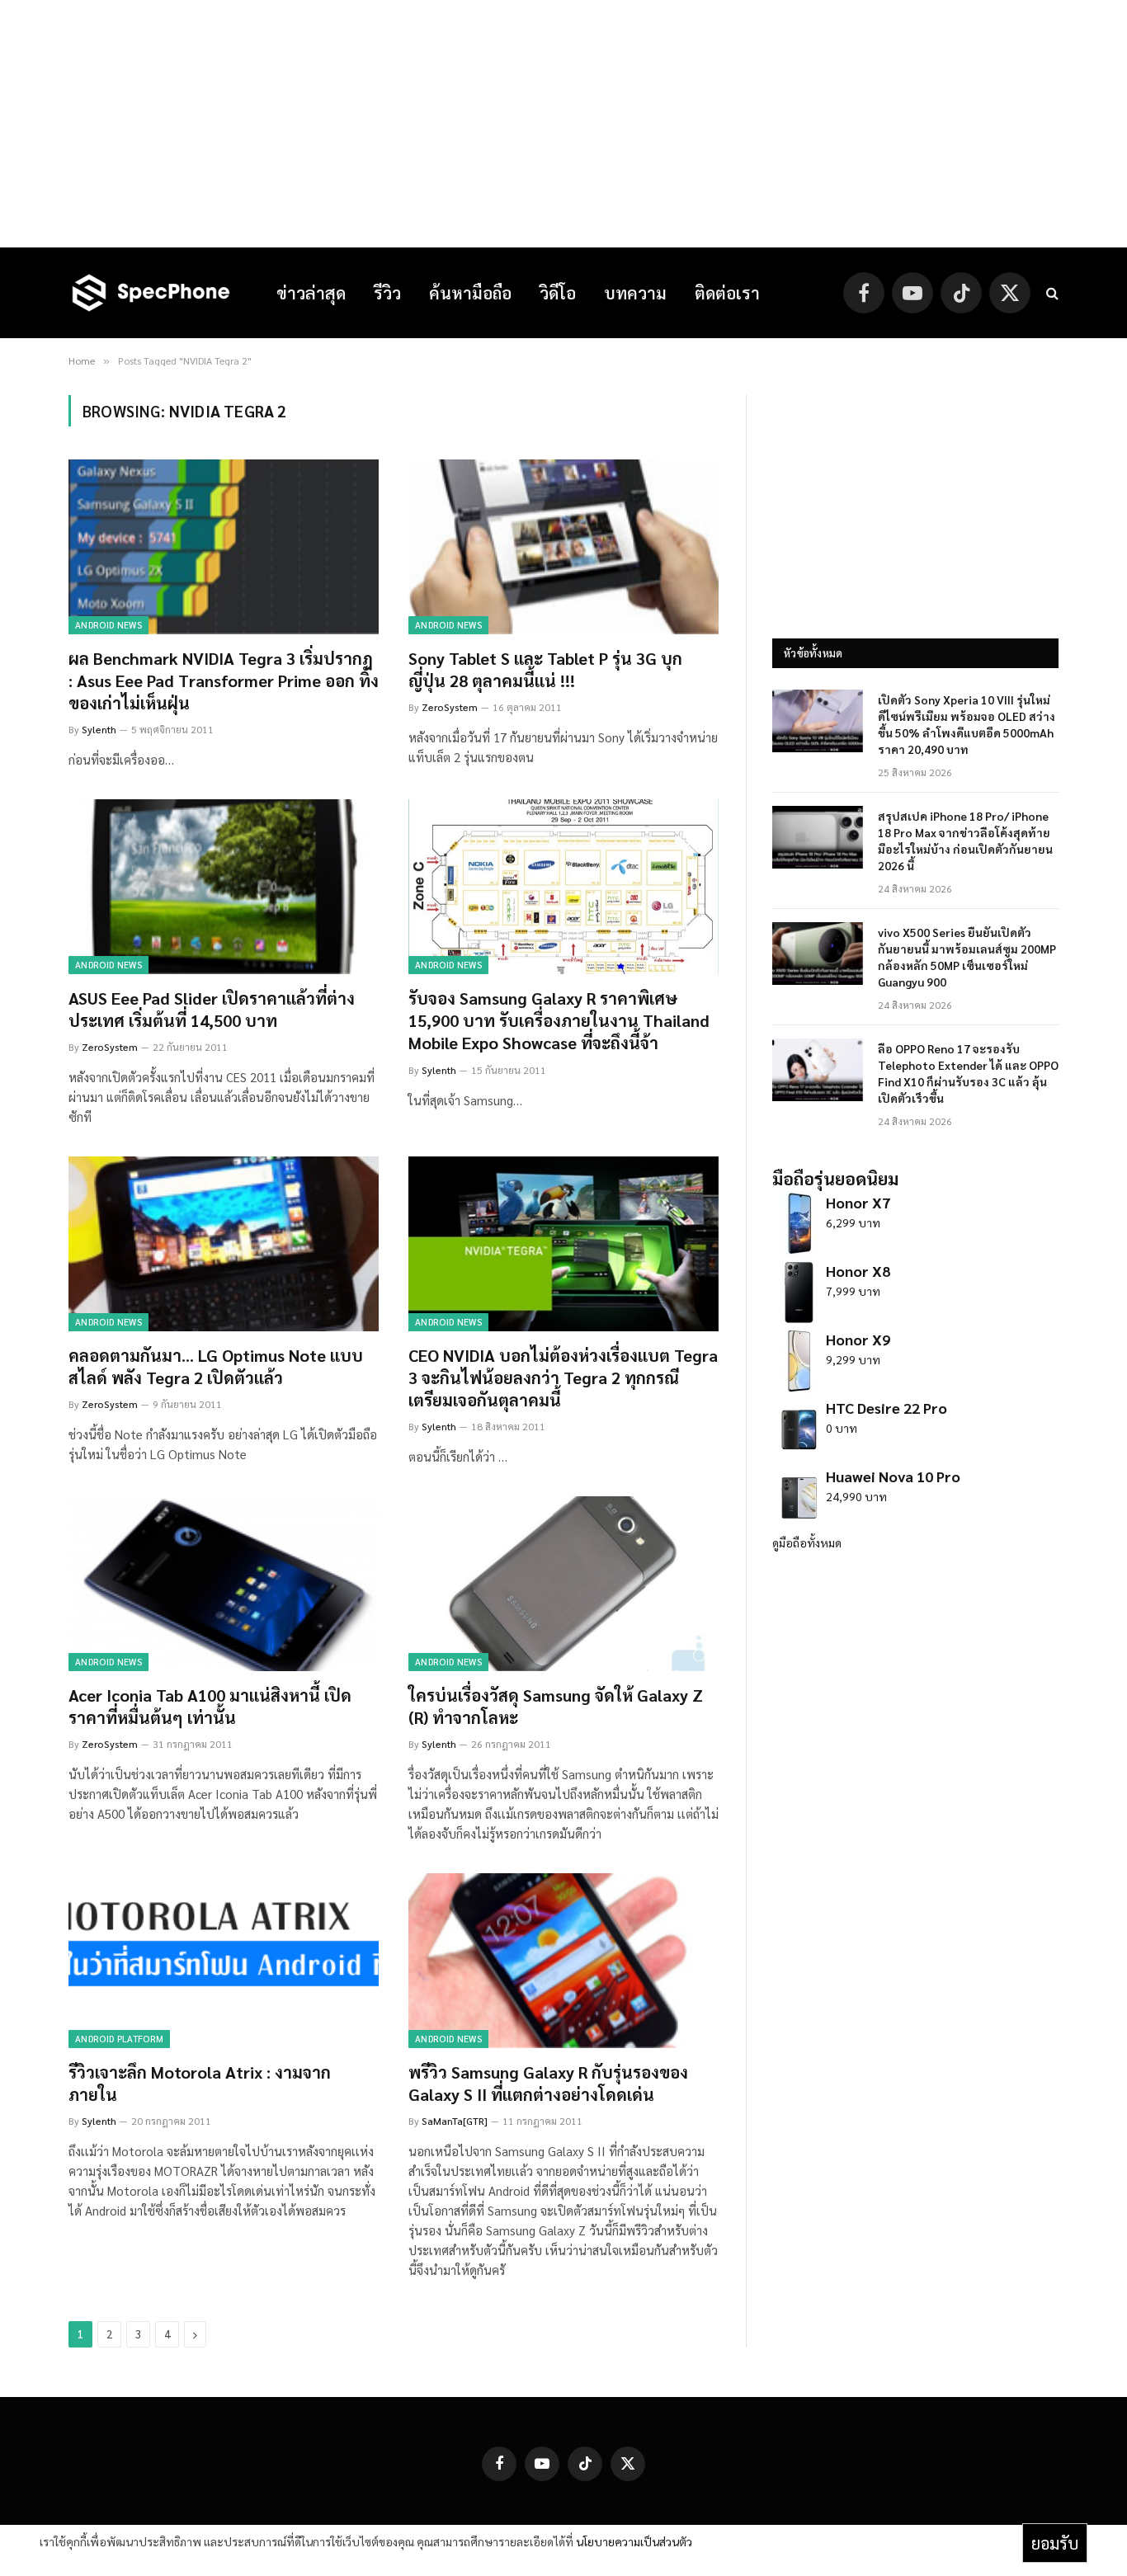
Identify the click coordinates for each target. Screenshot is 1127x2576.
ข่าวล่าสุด (311, 293)
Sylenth (99, 729)
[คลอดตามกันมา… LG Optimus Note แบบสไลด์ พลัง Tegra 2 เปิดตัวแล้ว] (224, 1244)
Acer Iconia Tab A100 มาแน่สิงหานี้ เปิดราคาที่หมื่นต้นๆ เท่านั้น (210, 1706)
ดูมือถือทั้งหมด (807, 1542)
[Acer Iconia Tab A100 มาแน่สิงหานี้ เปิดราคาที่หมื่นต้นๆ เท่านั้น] (224, 1584)
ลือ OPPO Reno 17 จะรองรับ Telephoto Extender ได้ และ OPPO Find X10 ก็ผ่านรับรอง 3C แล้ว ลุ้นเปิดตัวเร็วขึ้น (968, 1073)
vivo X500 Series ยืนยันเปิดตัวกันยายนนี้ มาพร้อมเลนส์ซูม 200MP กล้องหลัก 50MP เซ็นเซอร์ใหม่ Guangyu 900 (967, 957)
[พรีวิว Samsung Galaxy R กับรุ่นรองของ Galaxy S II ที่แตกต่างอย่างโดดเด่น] (563, 1961)
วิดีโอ (558, 293)
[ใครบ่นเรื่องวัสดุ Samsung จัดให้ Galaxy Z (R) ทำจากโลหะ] (563, 1584)
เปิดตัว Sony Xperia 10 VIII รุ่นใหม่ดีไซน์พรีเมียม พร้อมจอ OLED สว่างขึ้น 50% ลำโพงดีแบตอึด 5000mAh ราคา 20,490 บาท (967, 724)
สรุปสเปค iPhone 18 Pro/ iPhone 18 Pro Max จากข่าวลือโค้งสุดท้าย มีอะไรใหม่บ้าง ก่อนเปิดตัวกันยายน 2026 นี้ (965, 841)
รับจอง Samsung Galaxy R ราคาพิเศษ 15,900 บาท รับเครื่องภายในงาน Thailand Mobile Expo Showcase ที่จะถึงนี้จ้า (559, 1020)
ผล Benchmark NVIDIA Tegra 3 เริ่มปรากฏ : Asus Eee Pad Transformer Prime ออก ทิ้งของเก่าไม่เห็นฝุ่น (224, 680)
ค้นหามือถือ (470, 293)
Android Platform (119, 2039)
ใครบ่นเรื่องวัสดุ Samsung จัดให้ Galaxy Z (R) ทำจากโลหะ (556, 1706)
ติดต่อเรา (727, 293)
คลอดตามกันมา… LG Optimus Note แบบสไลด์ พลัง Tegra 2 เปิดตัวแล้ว (216, 1366)
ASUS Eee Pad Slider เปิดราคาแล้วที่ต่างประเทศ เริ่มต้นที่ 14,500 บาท (212, 1009)
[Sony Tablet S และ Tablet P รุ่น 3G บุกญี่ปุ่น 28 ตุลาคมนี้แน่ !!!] (563, 547)
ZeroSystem (450, 707)
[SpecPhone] (151, 293)
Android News (108, 625)
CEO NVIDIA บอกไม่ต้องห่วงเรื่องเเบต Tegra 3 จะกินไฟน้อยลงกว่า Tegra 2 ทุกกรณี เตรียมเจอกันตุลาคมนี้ (563, 1377)
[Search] (1051, 293)
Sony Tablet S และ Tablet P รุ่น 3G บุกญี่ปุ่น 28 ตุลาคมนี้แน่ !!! (545, 669)
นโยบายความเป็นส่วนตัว (634, 2541)
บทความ (635, 293)
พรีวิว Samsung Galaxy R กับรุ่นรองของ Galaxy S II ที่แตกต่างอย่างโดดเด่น (548, 2083)
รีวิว (387, 293)
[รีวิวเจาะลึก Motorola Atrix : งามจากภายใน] (224, 1961)
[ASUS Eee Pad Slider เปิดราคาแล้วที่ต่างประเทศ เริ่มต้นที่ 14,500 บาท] (224, 887)
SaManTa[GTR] (455, 2121)
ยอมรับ (1055, 2543)
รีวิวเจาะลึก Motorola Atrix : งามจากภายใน (200, 2083)
